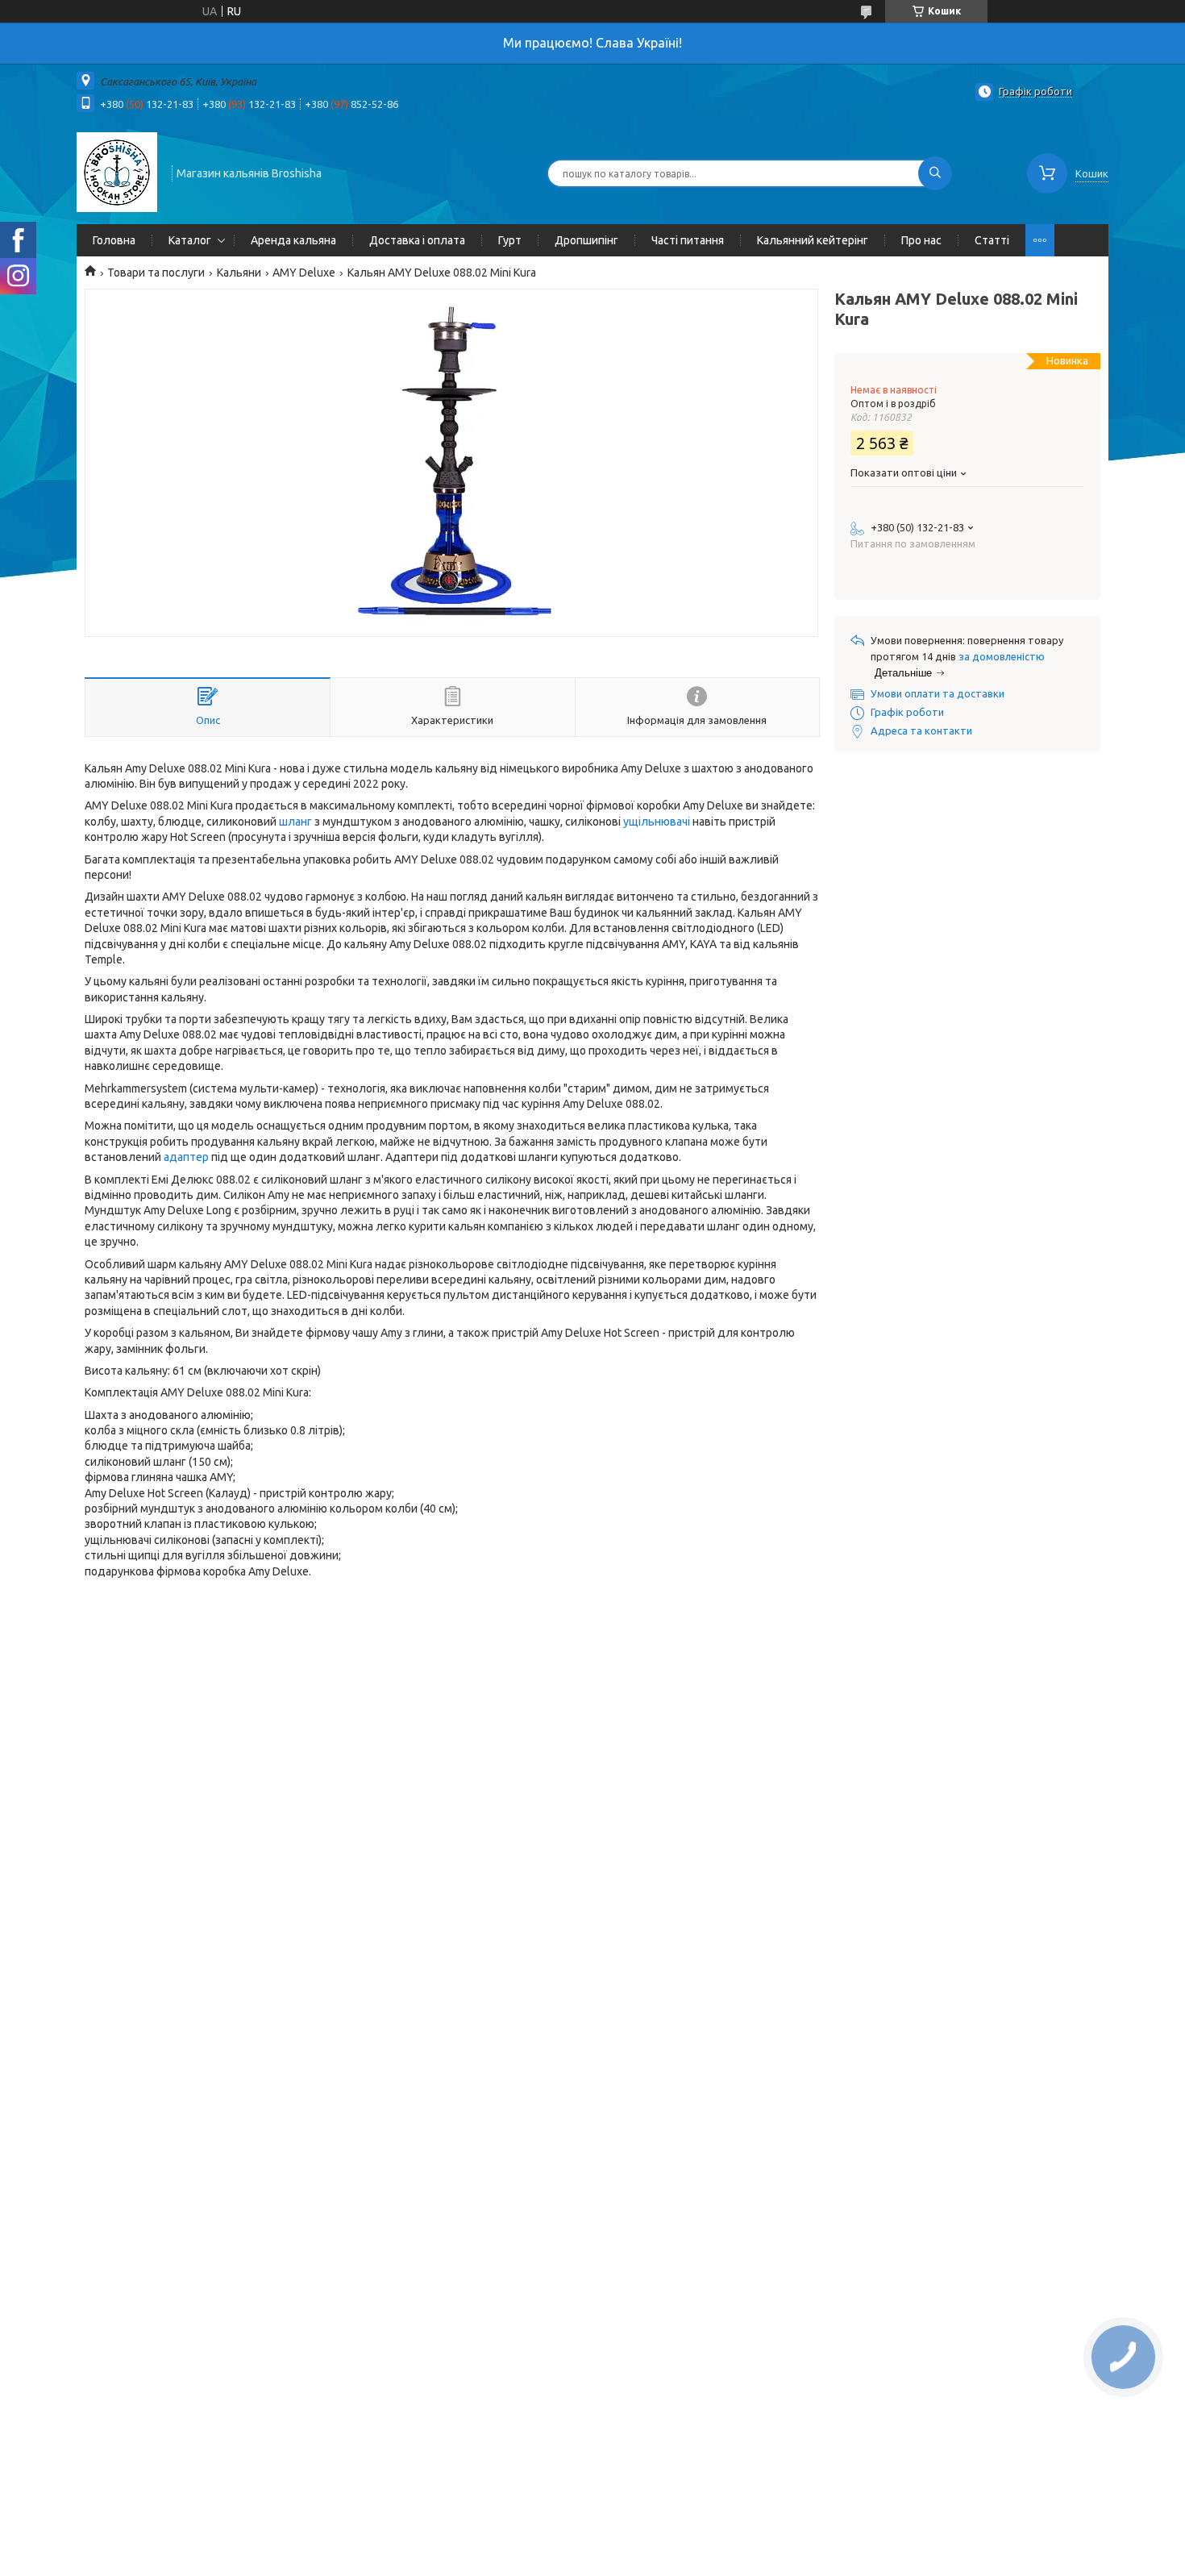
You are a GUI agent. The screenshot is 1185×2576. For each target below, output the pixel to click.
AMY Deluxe (304, 273)
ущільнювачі (657, 822)
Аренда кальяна (293, 240)
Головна (114, 240)
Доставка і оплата (417, 240)
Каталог (190, 240)
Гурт (510, 240)
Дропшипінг (586, 240)
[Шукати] (935, 173)
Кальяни (239, 273)
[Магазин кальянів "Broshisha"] (117, 172)
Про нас (921, 240)
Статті (992, 240)
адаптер (186, 1157)
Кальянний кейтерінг (813, 240)
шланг (295, 822)
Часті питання (688, 240)
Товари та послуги (156, 273)
